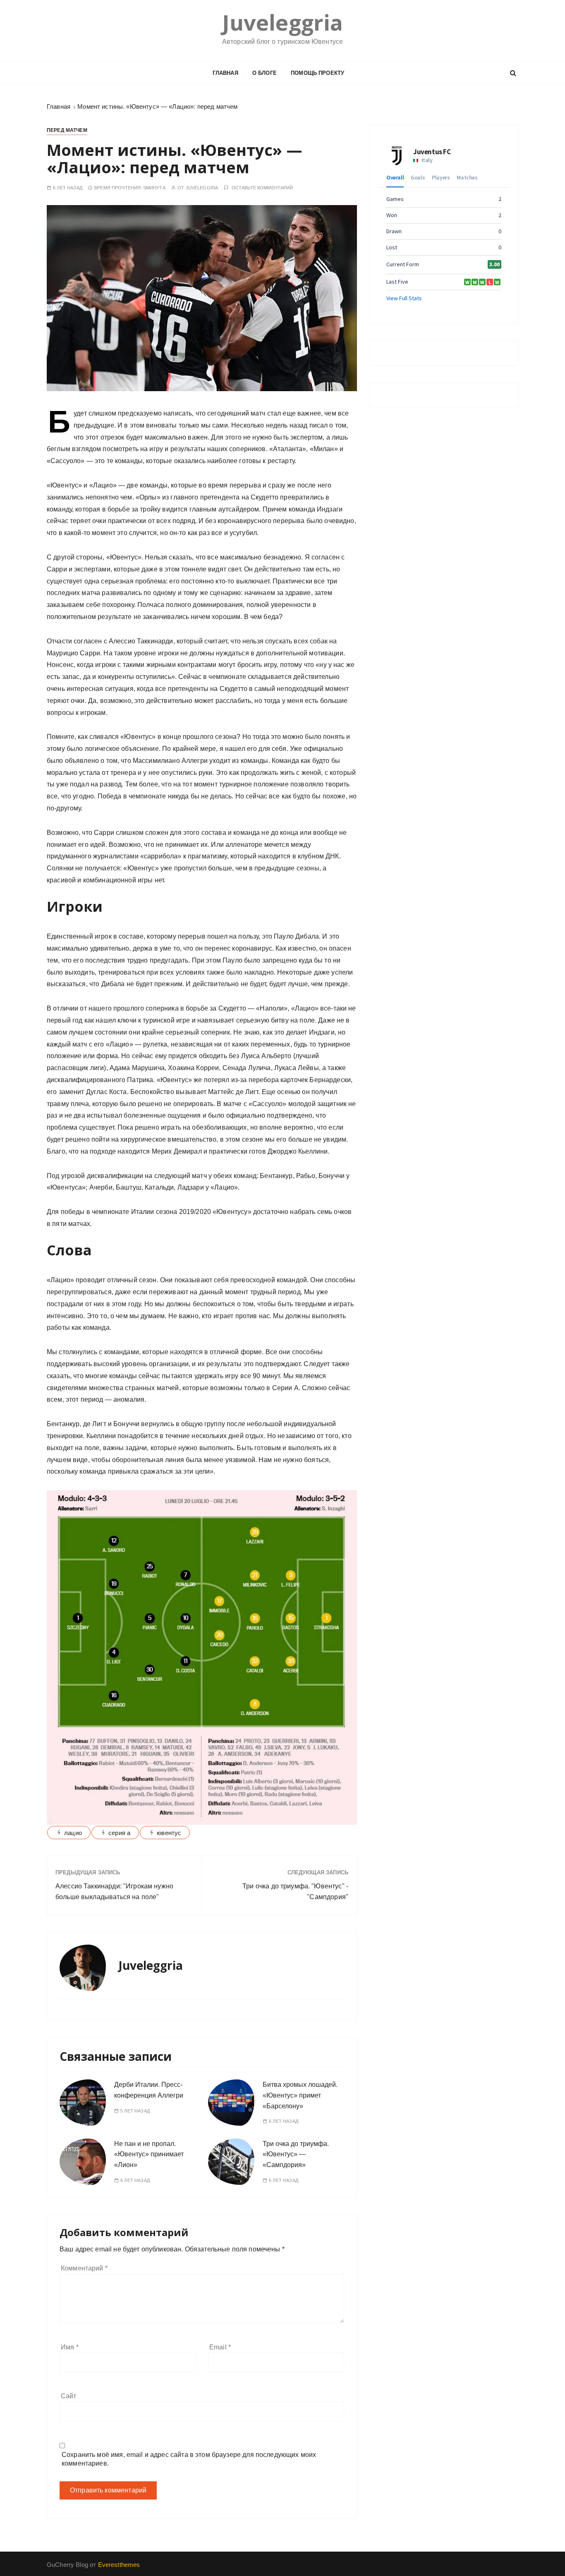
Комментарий (84, 2268)
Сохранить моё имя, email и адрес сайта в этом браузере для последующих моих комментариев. (189, 2459)
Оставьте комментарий (262, 188)
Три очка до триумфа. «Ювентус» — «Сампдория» (296, 2154)
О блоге (265, 73)
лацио (73, 1833)
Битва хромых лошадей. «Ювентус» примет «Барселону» (300, 2095)
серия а (119, 1833)
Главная (225, 73)
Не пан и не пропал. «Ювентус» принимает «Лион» (149, 2154)
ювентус (169, 1833)
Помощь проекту (317, 73)
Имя (70, 2347)
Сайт (69, 2396)
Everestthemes (119, 2565)
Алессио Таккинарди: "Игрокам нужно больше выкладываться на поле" (114, 1891)
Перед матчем (67, 130)
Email (220, 2347)
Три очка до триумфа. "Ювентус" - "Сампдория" (295, 1891)
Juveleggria (283, 22)
